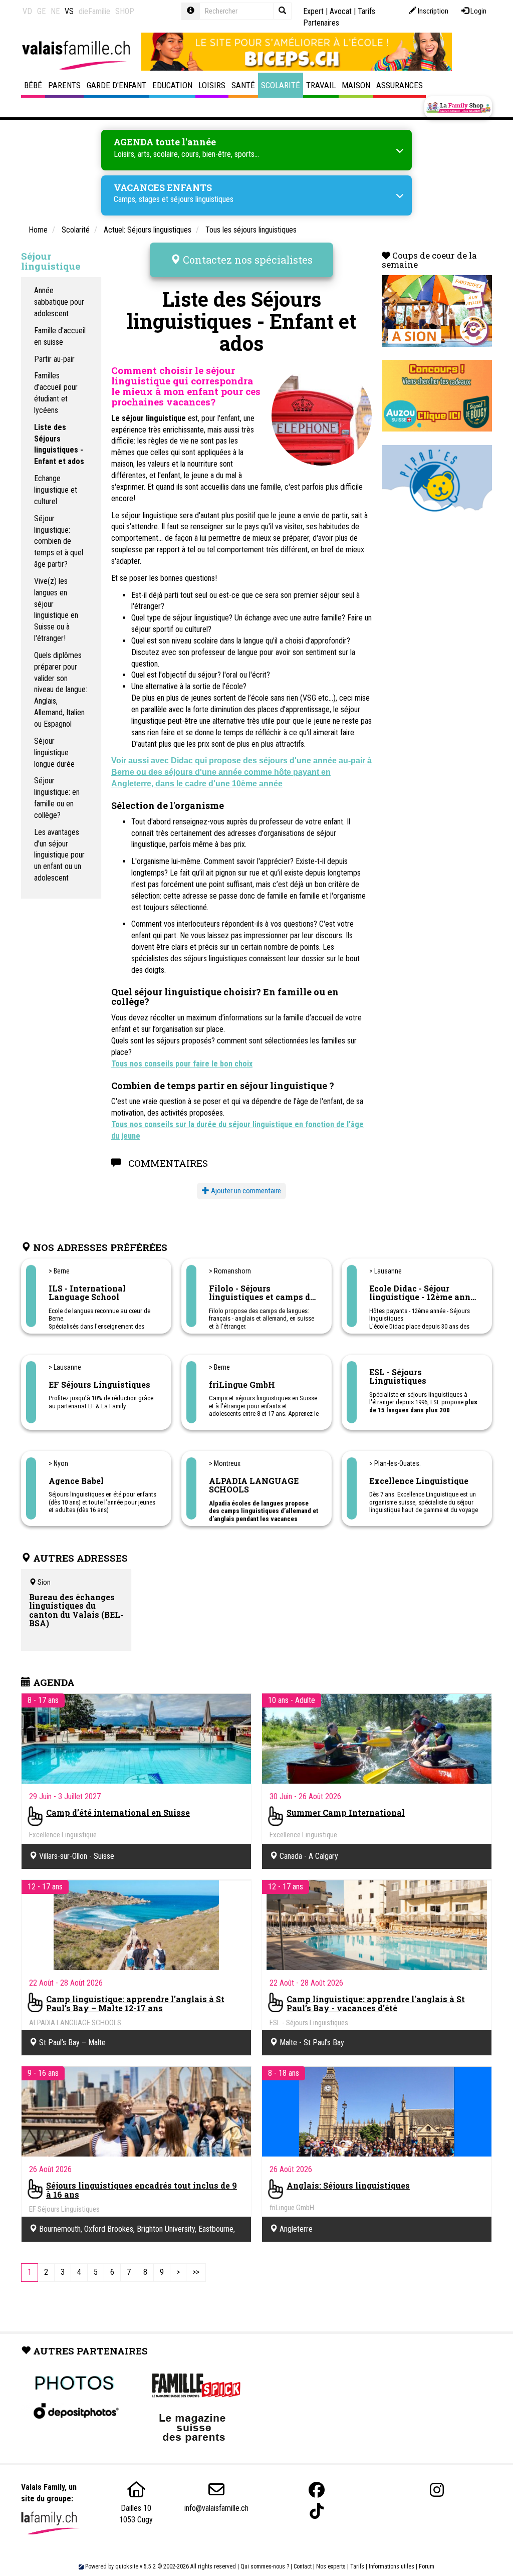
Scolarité (281, 85)
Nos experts (331, 2566)
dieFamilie (94, 11)
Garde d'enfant (116, 85)
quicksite (127, 2566)
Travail (321, 85)
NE (55, 11)
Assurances (400, 85)
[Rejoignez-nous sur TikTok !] (317, 2511)
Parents (64, 85)
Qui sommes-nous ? (265, 2566)
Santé (243, 85)
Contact (303, 2566)
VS (69, 11)
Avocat (341, 11)
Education (172, 85)
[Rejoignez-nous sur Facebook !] (317, 2490)
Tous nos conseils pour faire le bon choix (182, 1064)
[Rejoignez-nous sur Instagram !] (437, 2490)
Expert (313, 11)
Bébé (33, 85)
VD (27, 11)
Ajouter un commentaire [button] (245, 1191)
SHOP (125, 11)
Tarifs (357, 2566)
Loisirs (212, 85)
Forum (427, 2566)
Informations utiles (392, 2566)
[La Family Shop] (458, 107)
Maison (356, 85)
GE (41, 11)
